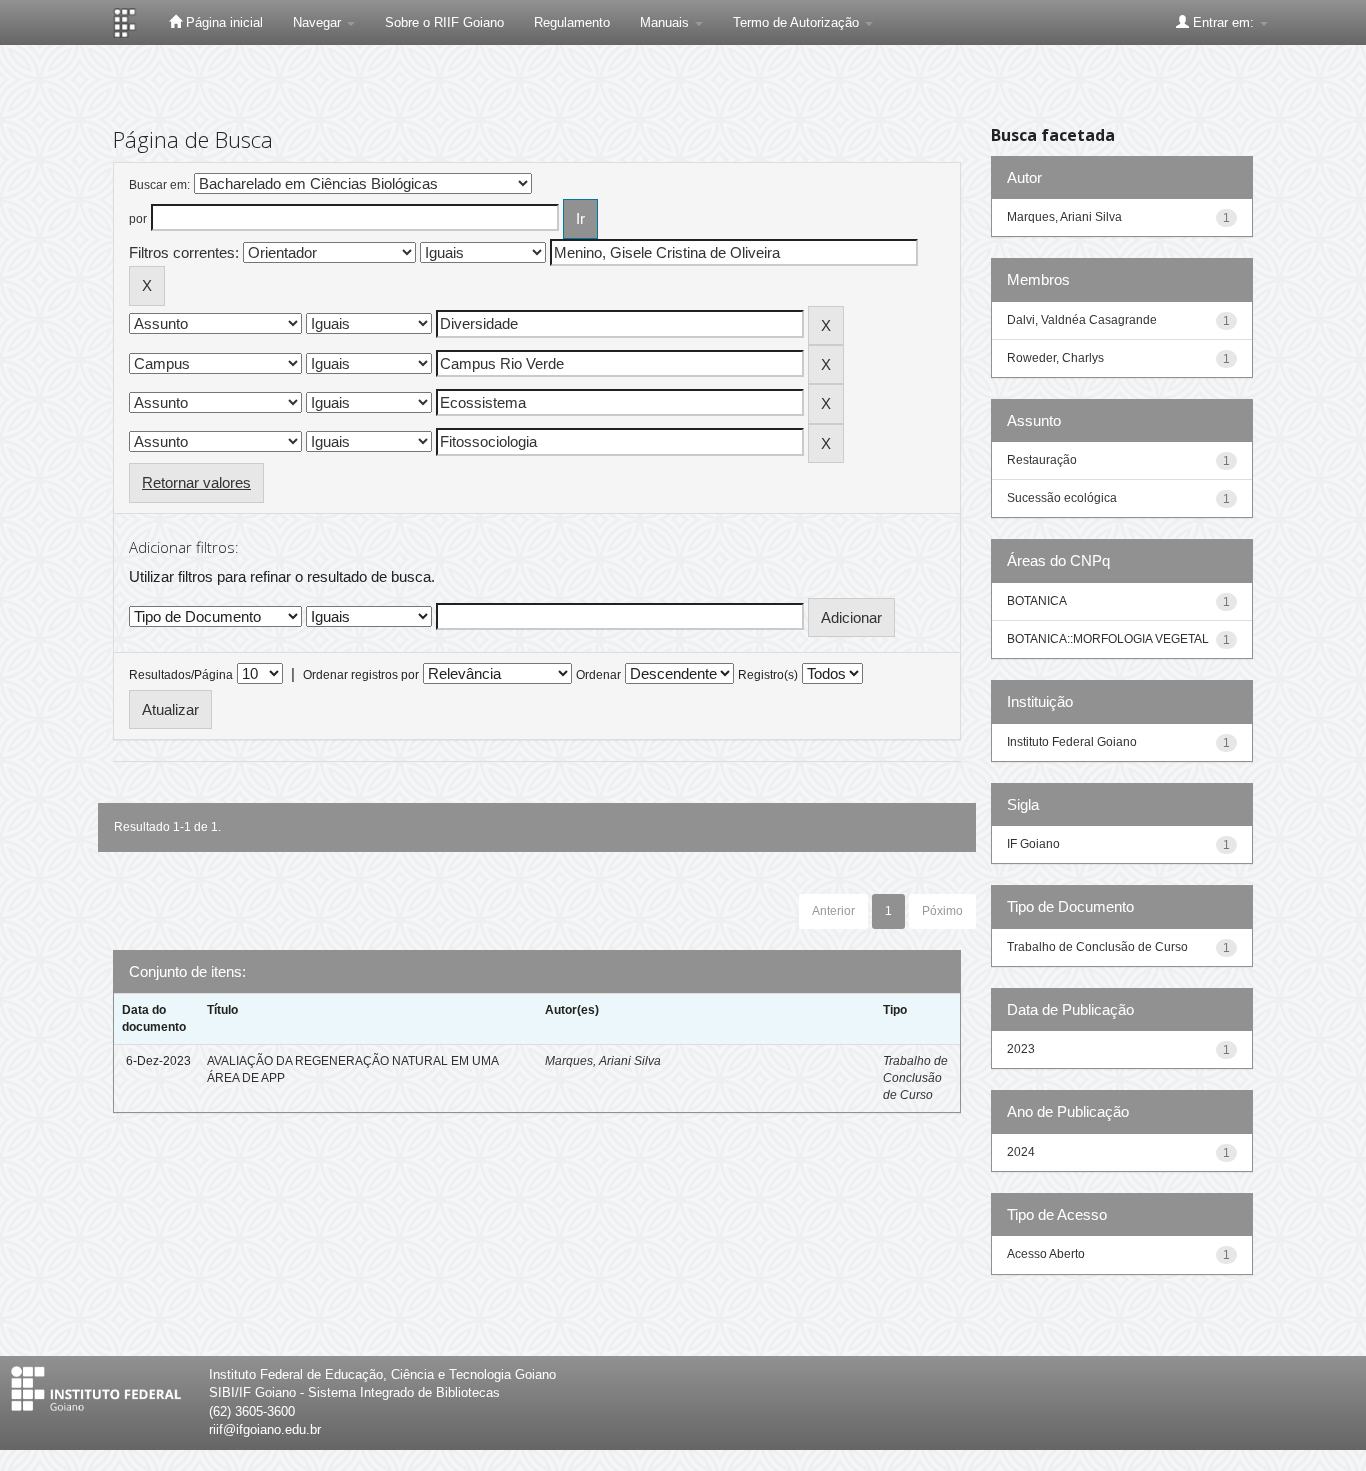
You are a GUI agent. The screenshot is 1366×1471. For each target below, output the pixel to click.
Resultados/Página (181, 675)
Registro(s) (768, 675)
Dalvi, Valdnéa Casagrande (1082, 320)
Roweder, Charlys (1055, 358)
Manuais (666, 22)
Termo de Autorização (798, 22)
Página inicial (222, 22)
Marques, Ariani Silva (603, 1061)
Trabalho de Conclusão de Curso (915, 1078)
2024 (1021, 1152)
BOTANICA (1037, 601)
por (138, 219)
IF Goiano (1033, 844)
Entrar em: (1223, 22)
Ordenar (598, 675)
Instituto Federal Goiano (1072, 742)
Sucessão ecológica (1062, 498)
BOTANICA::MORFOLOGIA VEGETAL (1108, 639)
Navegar (319, 22)
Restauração (1042, 460)
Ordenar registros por (361, 675)
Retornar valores (196, 482)
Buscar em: (159, 185)
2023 (1021, 1049)
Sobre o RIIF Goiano (444, 22)
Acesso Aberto (1046, 1254)
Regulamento (572, 22)
